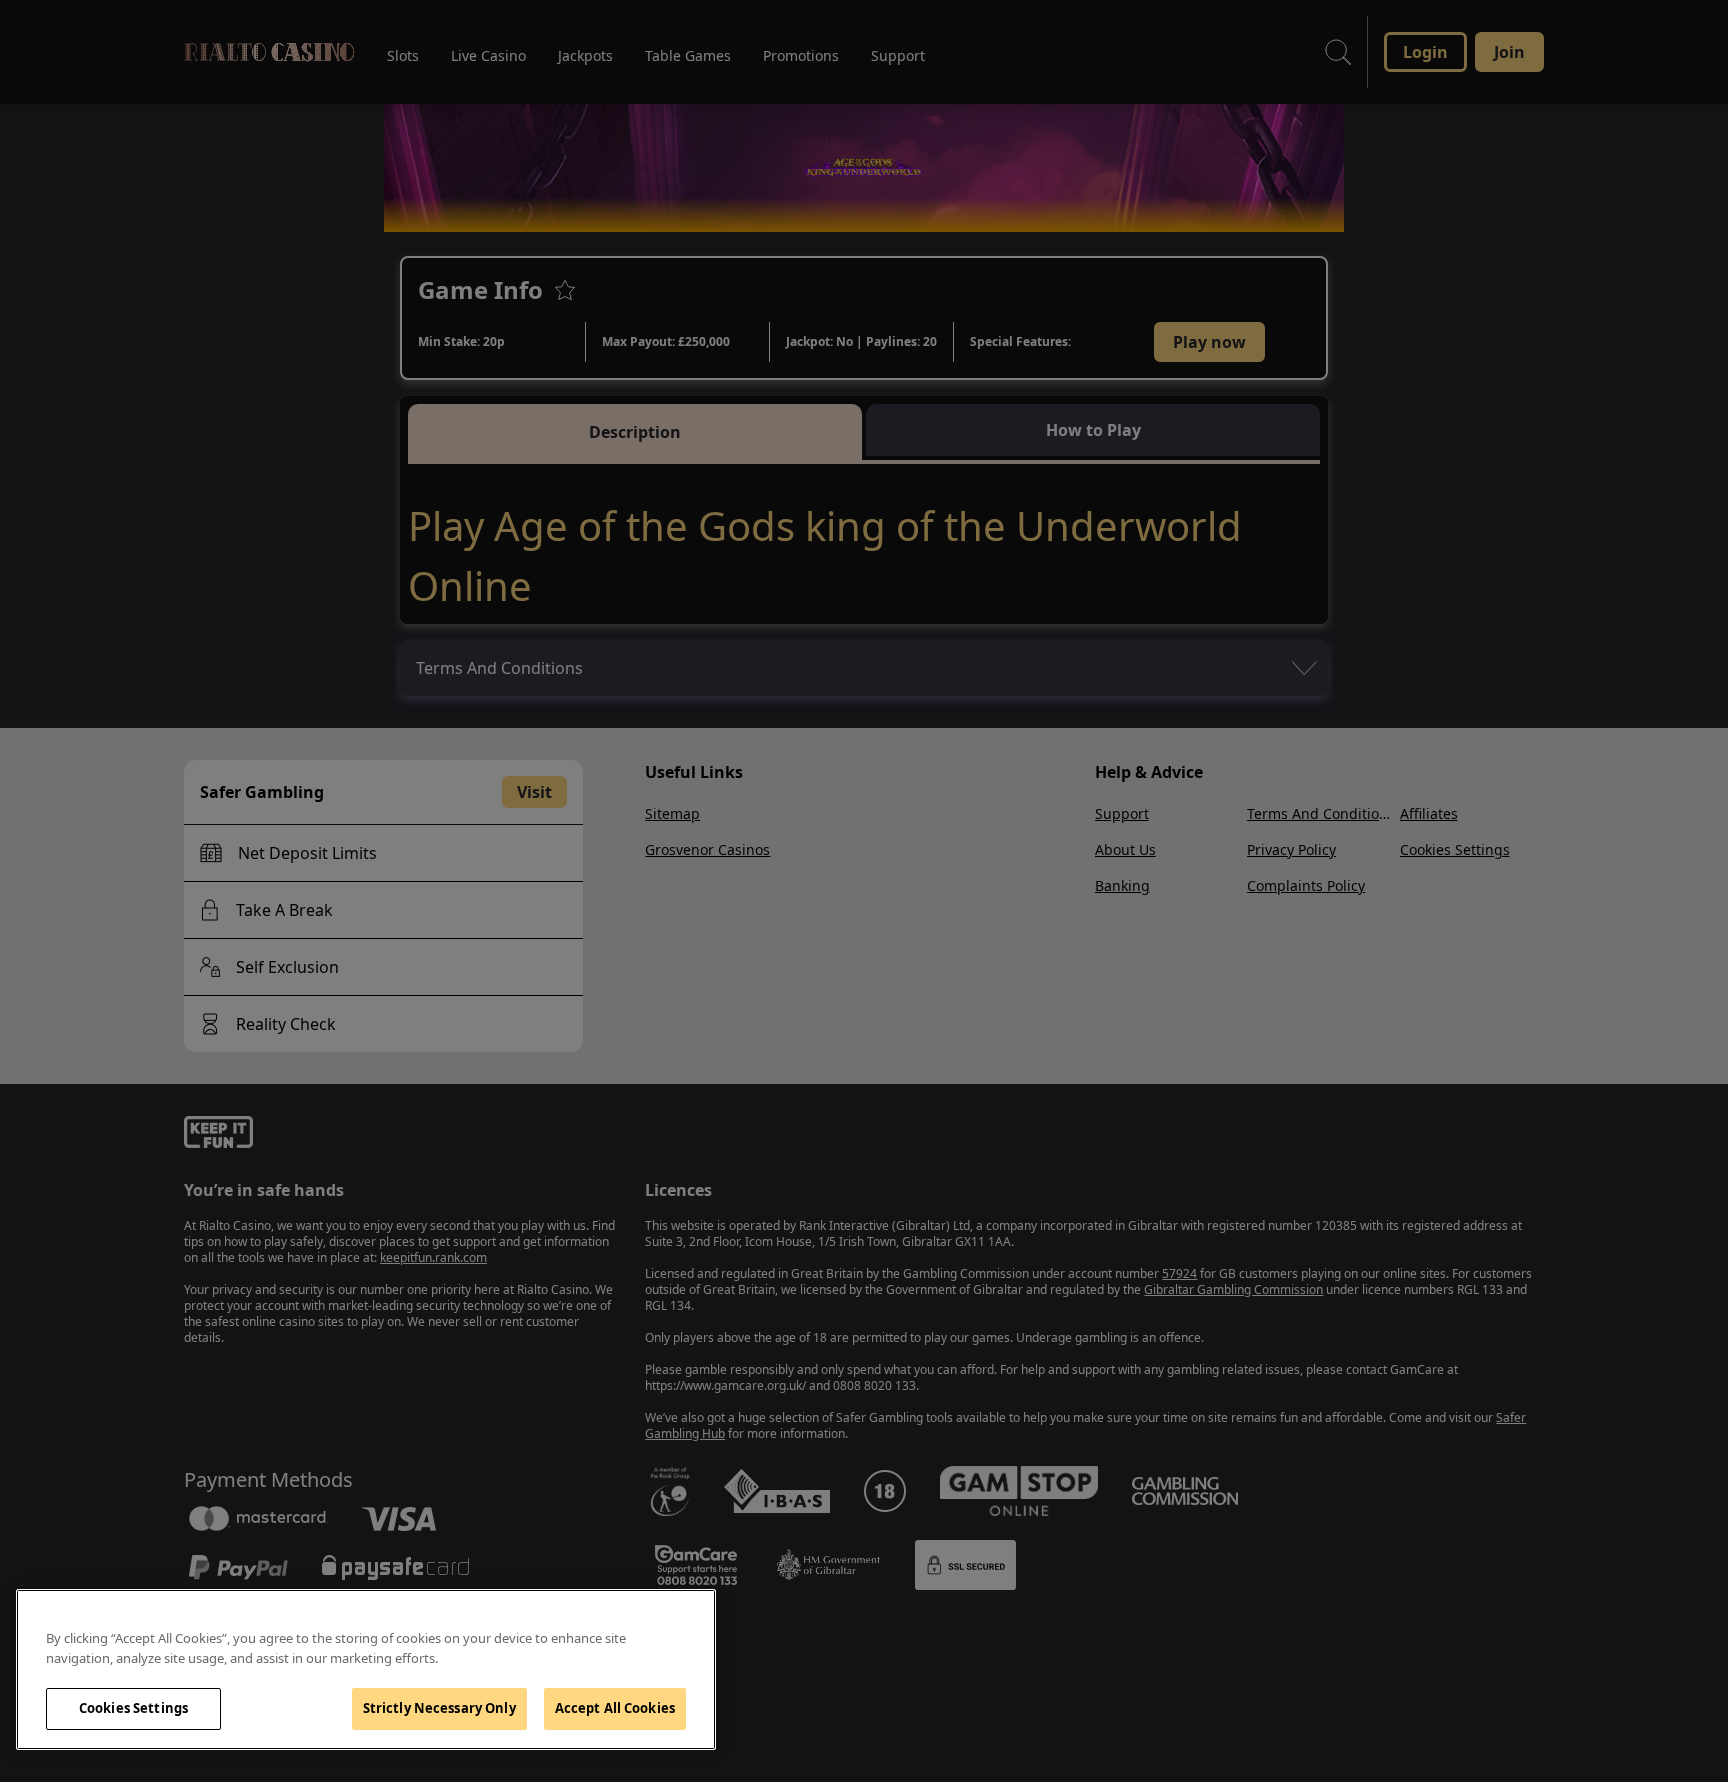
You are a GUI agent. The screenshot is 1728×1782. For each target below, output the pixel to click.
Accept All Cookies (615, 1708)
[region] (366, 1669)
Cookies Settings (133, 1708)
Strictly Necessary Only (439, 1708)
